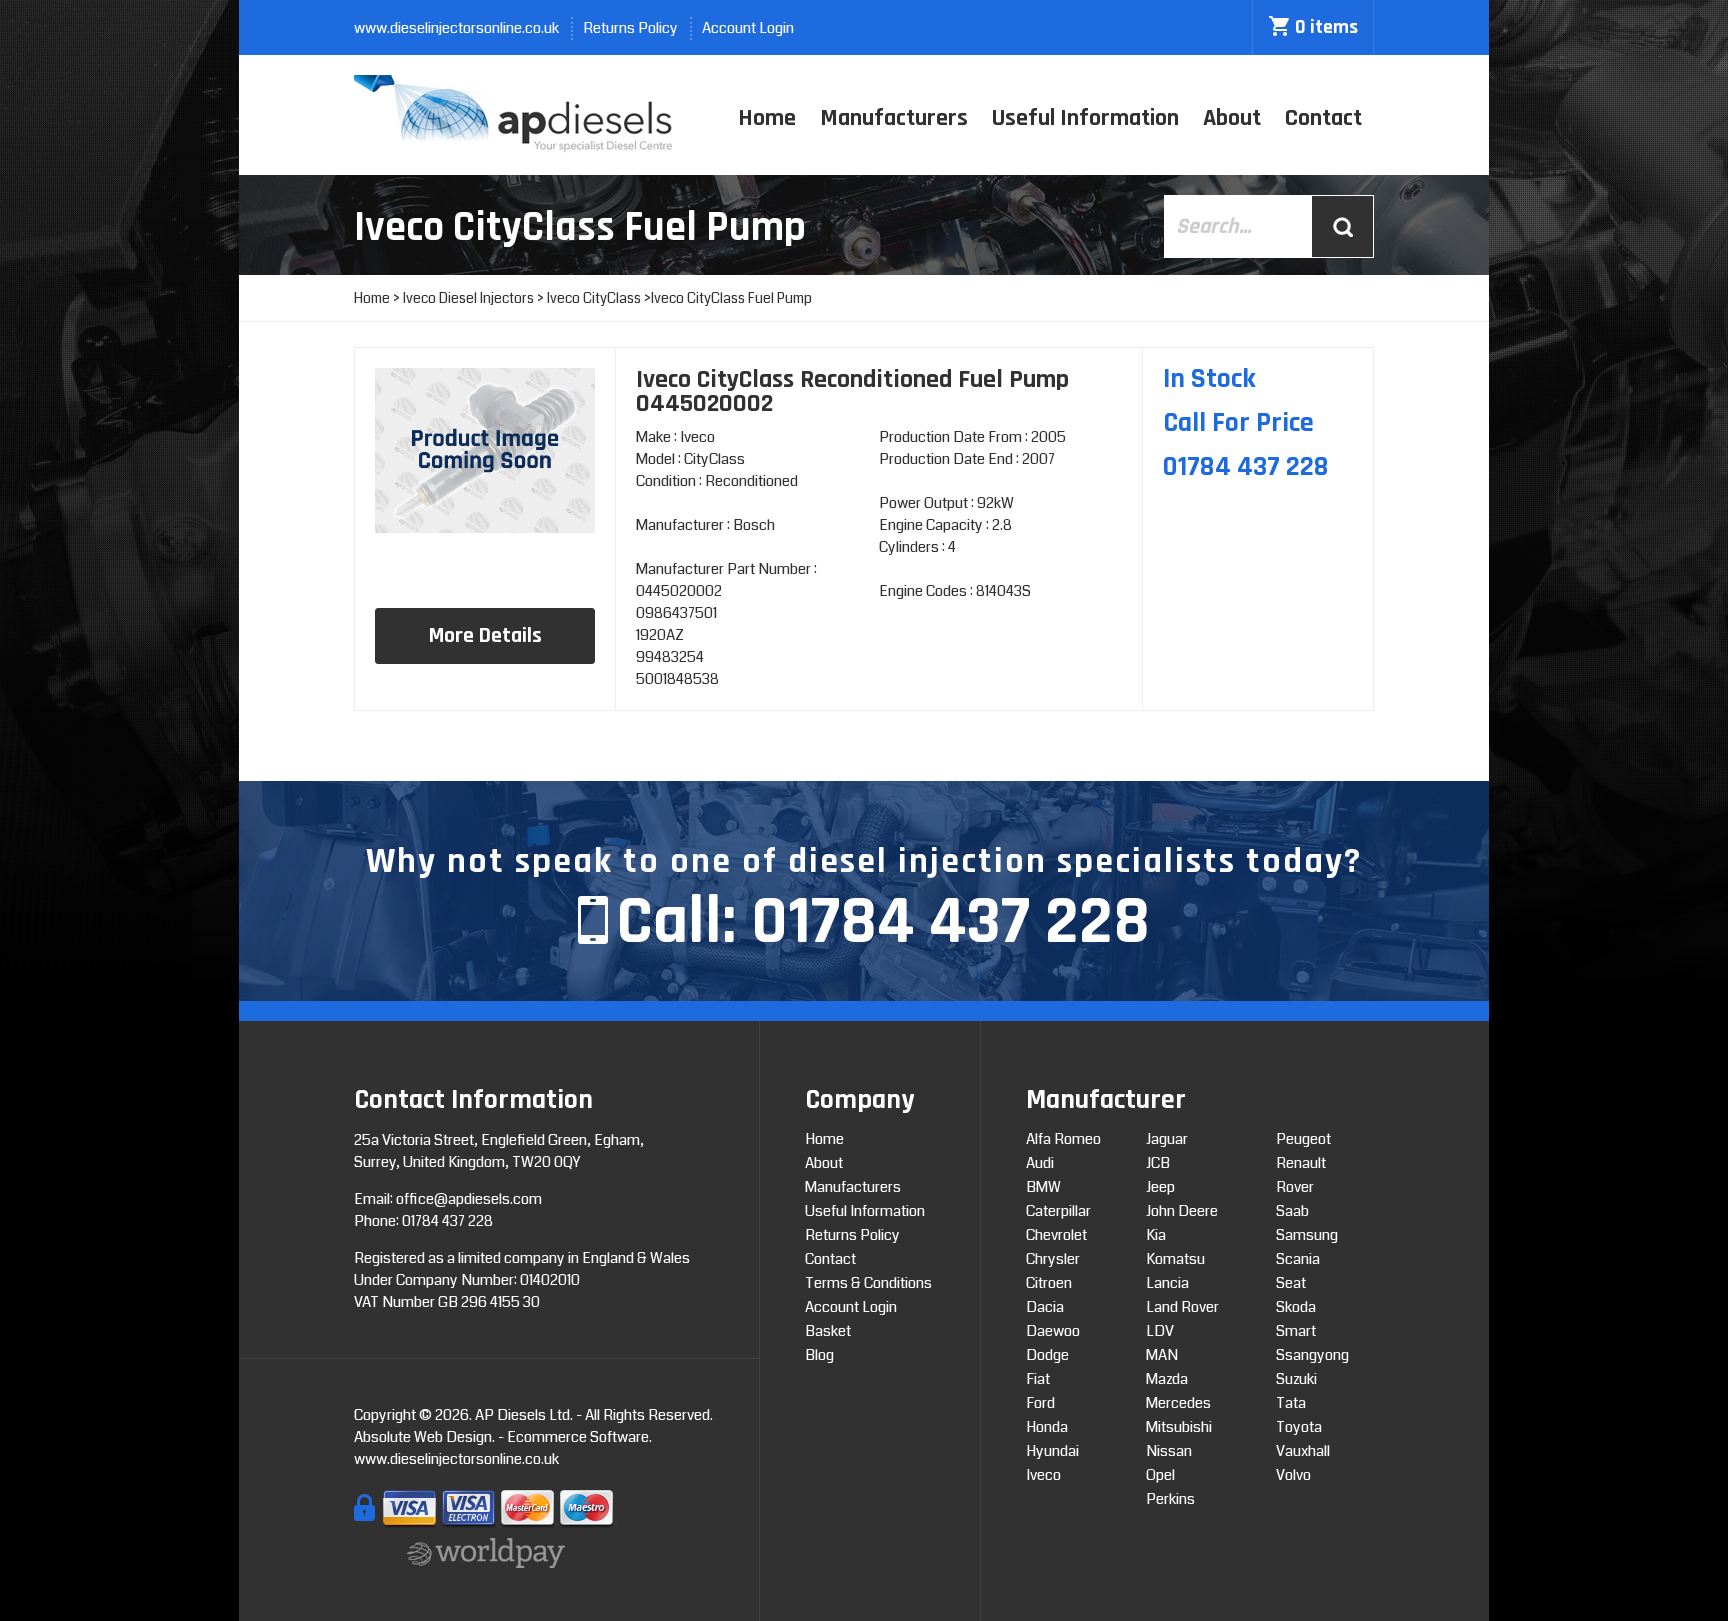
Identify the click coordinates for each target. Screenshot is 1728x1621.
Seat (1291, 1283)
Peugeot (1303, 1139)
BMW (1043, 1187)
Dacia (1045, 1307)
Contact (1323, 118)
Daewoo (1053, 1331)
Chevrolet (1056, 1235)
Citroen (1049, 1283)
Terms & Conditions (868, 1283)
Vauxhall (1303, 1451)
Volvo (1293, 1475)
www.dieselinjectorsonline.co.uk (456, 28)
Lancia (1167, 1283)
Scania (1298, 1259)
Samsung (1307, 1235)
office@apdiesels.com (469, 1199)
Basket (828, 1331)
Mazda (1167, 1379)
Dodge (1047, 1355)
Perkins (1170, 1499)
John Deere (1182, 1211)
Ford (1040, 1403)
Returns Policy (630, 28)
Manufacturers (894, 118)
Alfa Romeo (1063, 1139)
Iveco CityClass (594, 298)
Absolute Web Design (423, 1437)
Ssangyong (1312, 1355)
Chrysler (1053, 1259)
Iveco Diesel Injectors (468, 298)
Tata (1291, 1403)
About (1232, 118)
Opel (1160, 1475)
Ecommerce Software (578, 1437)
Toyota (1299, 1427)
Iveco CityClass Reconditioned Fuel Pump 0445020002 (852, 391)
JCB (1158, 1163)
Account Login (748, 28)
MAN (1162, 1355)
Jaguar (1167, 1139)
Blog (819, 1355)
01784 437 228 (950, 922)
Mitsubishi (1179, 1427)
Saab (1292, 1211)
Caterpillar (1058, 1211)
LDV (1160, 1331)
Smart (1296, 1331)
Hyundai (1052, 1451)
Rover (1295, 1187)
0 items (1326, 27)
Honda (1047, 1427)
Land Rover (1182, 1307)
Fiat (1038, 1379)
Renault (1301, 1163)
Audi (1040, 1163)
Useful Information (1085, 118)
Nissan (1169, 1451)
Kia (1156, 1235)
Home (767, 118)
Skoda (1296, 1307)
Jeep (1160, 1187)
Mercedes (1178, 1403)
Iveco (1043, 1475)
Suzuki (1296, 1379)
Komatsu (1175, 1259)
